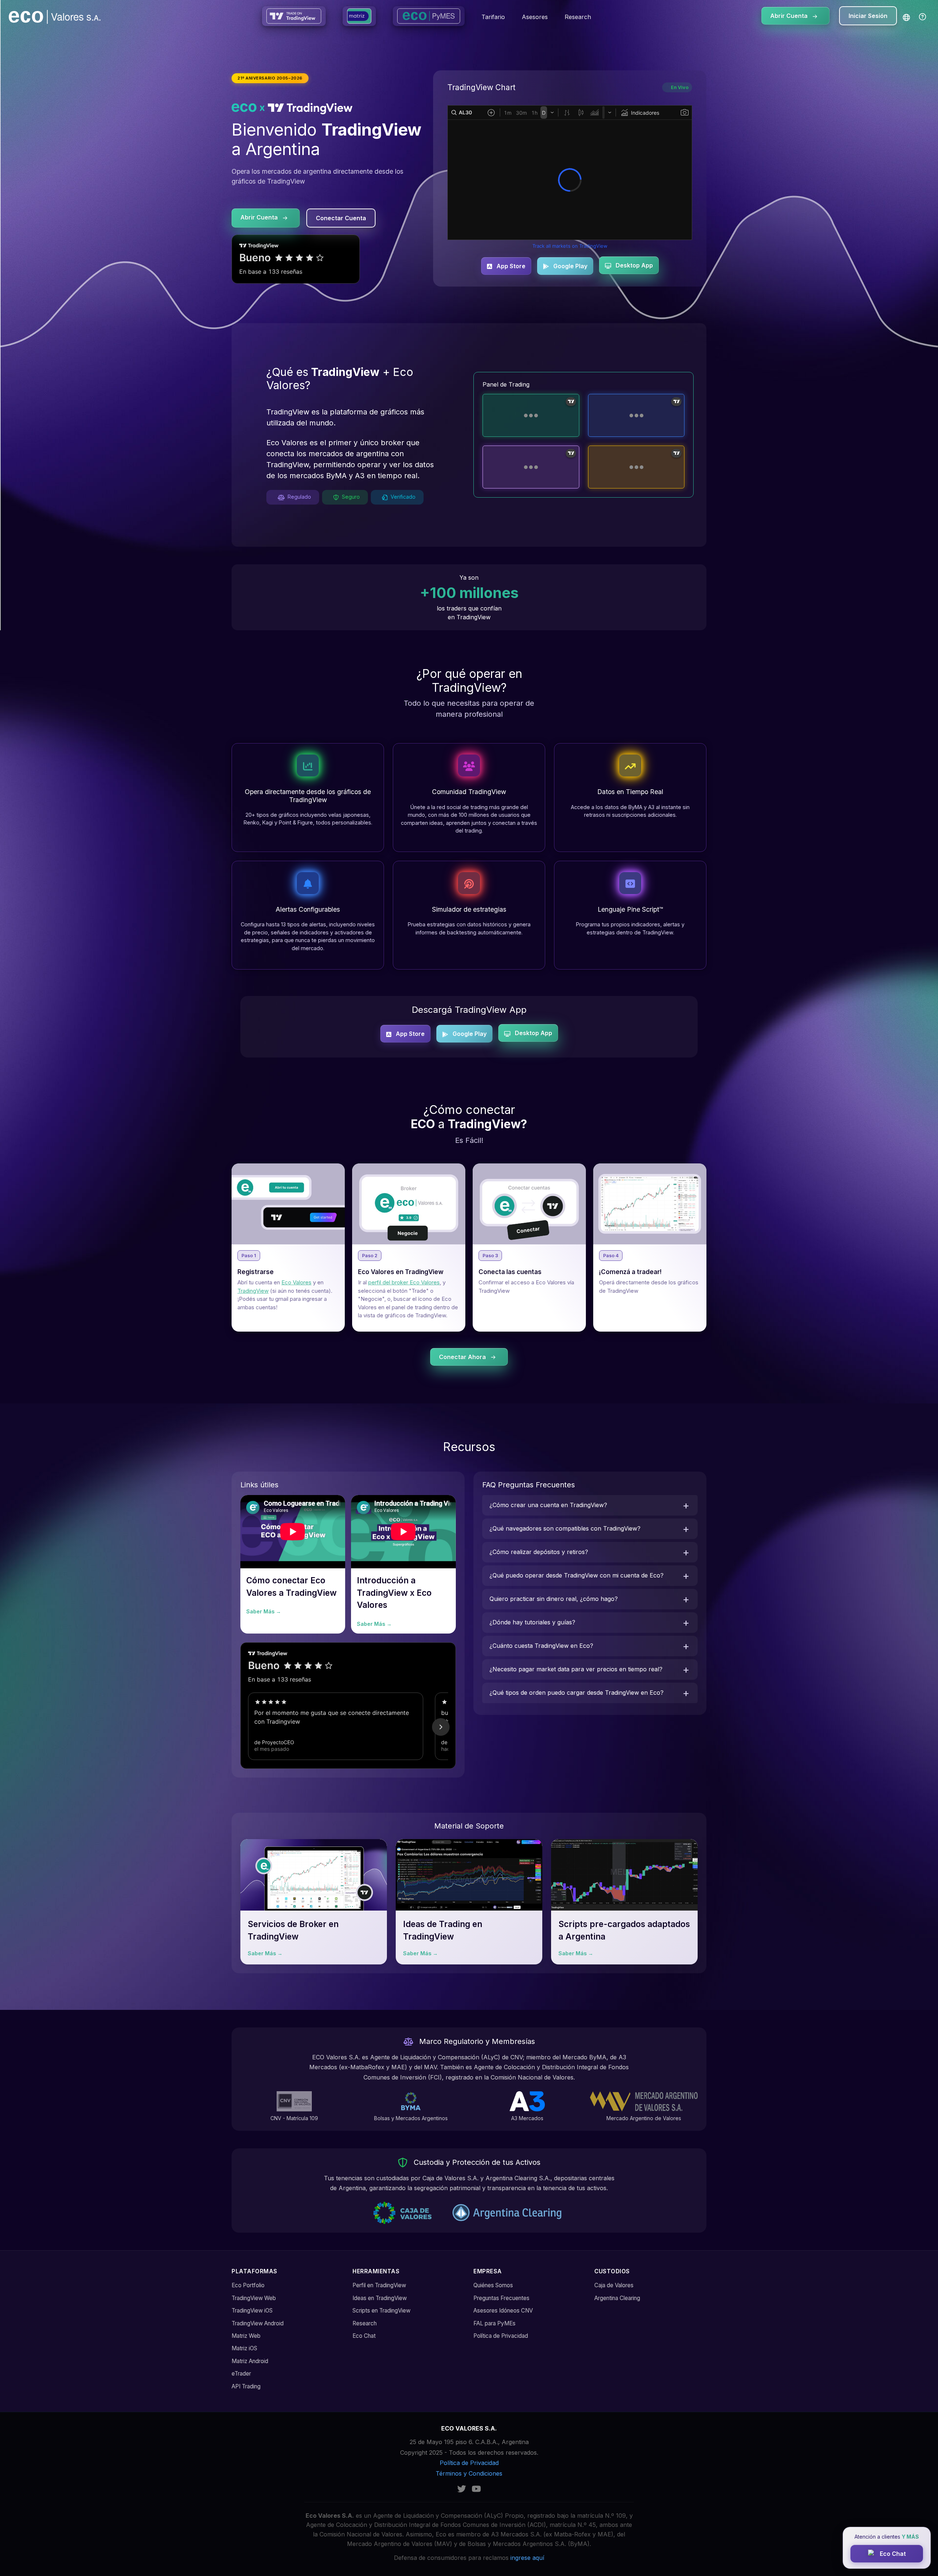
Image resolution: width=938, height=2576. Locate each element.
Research (578, 17)
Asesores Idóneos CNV (503, 2311)
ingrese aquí (527, 2558)
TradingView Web (254, 2298)
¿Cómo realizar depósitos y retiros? (539, 1552)
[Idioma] (906, 17)
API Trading (246, 2386)
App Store (510, 266)
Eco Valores (296, 1282)
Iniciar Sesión (868, 16)
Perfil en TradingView (379, 2285)
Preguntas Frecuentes (501, 2298)
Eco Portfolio (248, 2285)
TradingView (253, 1291)
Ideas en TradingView (380, 2298)
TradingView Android (258, 2323)
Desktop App (634, 265)
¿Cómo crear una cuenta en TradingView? (548, 1505)
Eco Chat (364, 2336)
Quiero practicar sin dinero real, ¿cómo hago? (554, 1599)
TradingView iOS (252, 2311)
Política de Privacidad (501, 2336)
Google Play (570, 266)
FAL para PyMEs (494, 2323)
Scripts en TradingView (381, 2311)
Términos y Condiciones (469, 2473)
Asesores (535, 17)
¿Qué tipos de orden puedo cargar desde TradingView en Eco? (577, 1693)
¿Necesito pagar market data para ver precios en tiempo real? (576, 1669)
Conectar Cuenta (341, 218)
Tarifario (493, 17)
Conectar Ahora (463, 1357)
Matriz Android (250, 2361)
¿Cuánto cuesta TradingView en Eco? (541, 1646)
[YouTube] (476, 2488)
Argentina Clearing (617, 2298)
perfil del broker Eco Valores (404, 1282)
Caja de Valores (614, 2285)
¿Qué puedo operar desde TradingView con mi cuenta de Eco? (577, 1575)
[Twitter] (462, 2488)
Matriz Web (246, 2336)
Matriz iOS (244, 2348)
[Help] (923, 17)
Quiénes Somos (493, 2285)
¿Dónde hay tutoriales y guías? (532, 1622)
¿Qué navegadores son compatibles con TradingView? (565, 1528)
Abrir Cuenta (790, 16)
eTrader (241, 2374)
